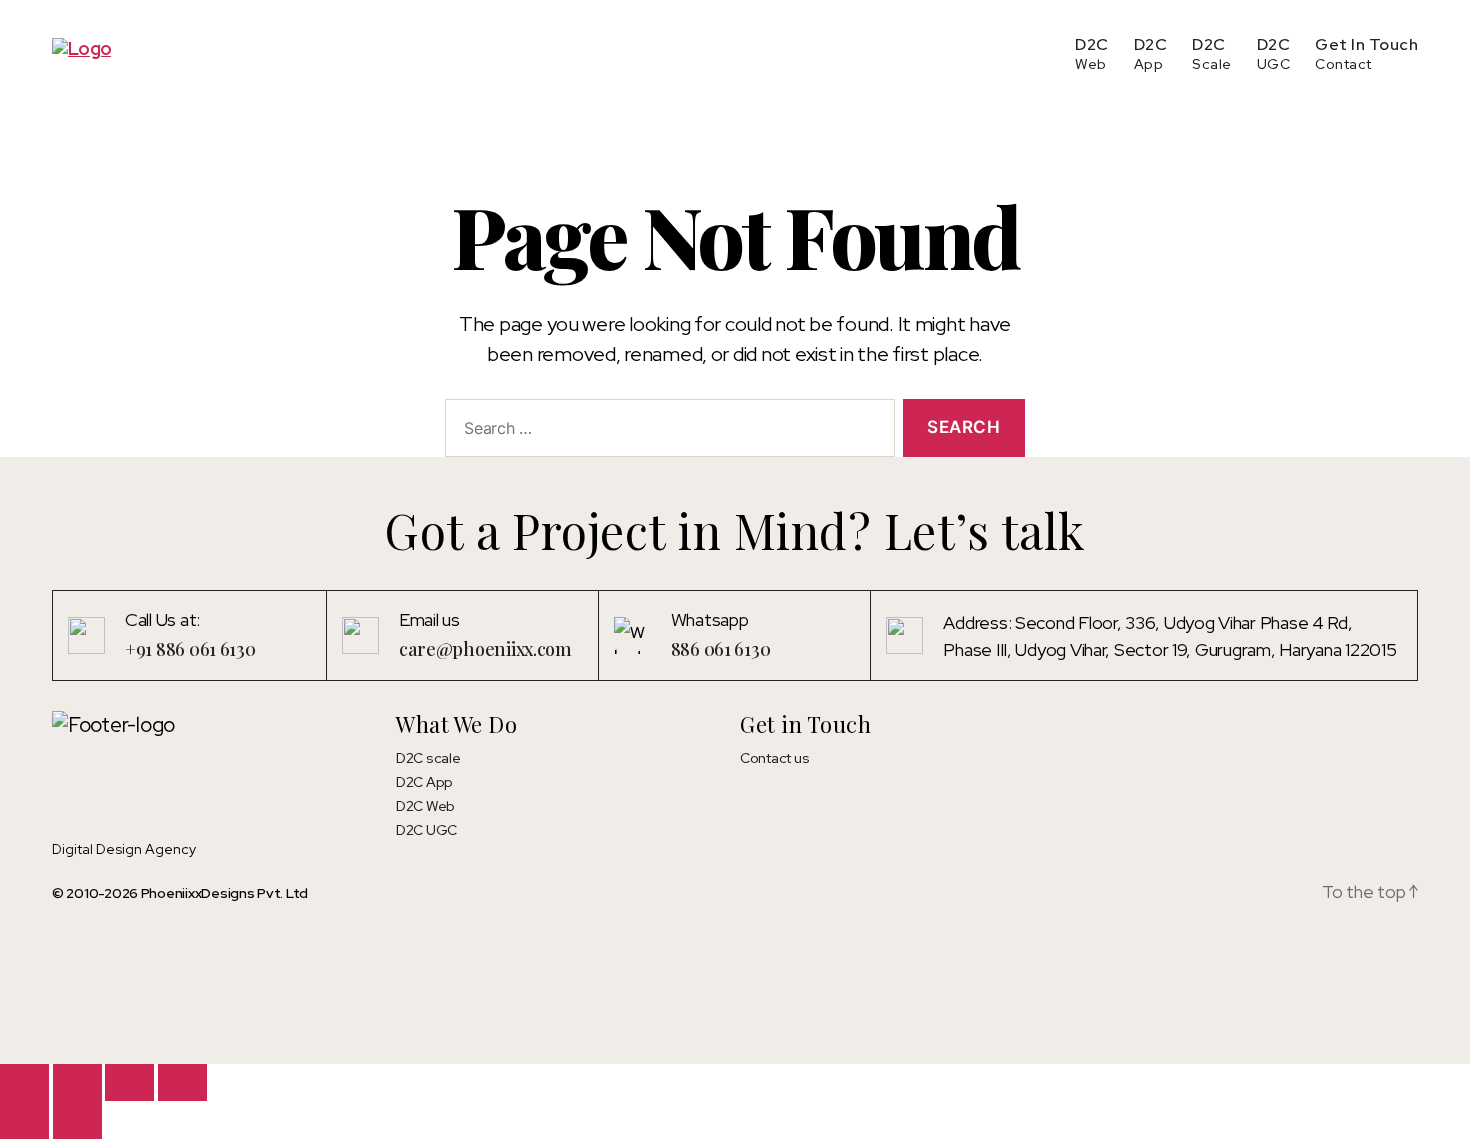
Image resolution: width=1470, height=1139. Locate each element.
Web (1091, 64)
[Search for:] (666, 432)
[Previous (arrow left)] (24, 1119)
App (1149, 64)
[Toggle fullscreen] (77, 1082)
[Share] (129, 1082)
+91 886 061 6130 (190, 649)
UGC (1274, 64)
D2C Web (425, 806)
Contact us (774, 758)
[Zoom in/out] (24, 1082)
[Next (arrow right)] (77, 1119)
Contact (1343, 64)
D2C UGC (426, 830)
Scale (1212, 64)
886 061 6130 (721, 649)
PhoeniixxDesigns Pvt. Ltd (224, 893)
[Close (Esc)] (182, 1082)
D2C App (424, 782)
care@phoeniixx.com (485, 649)
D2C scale (428, 758)
